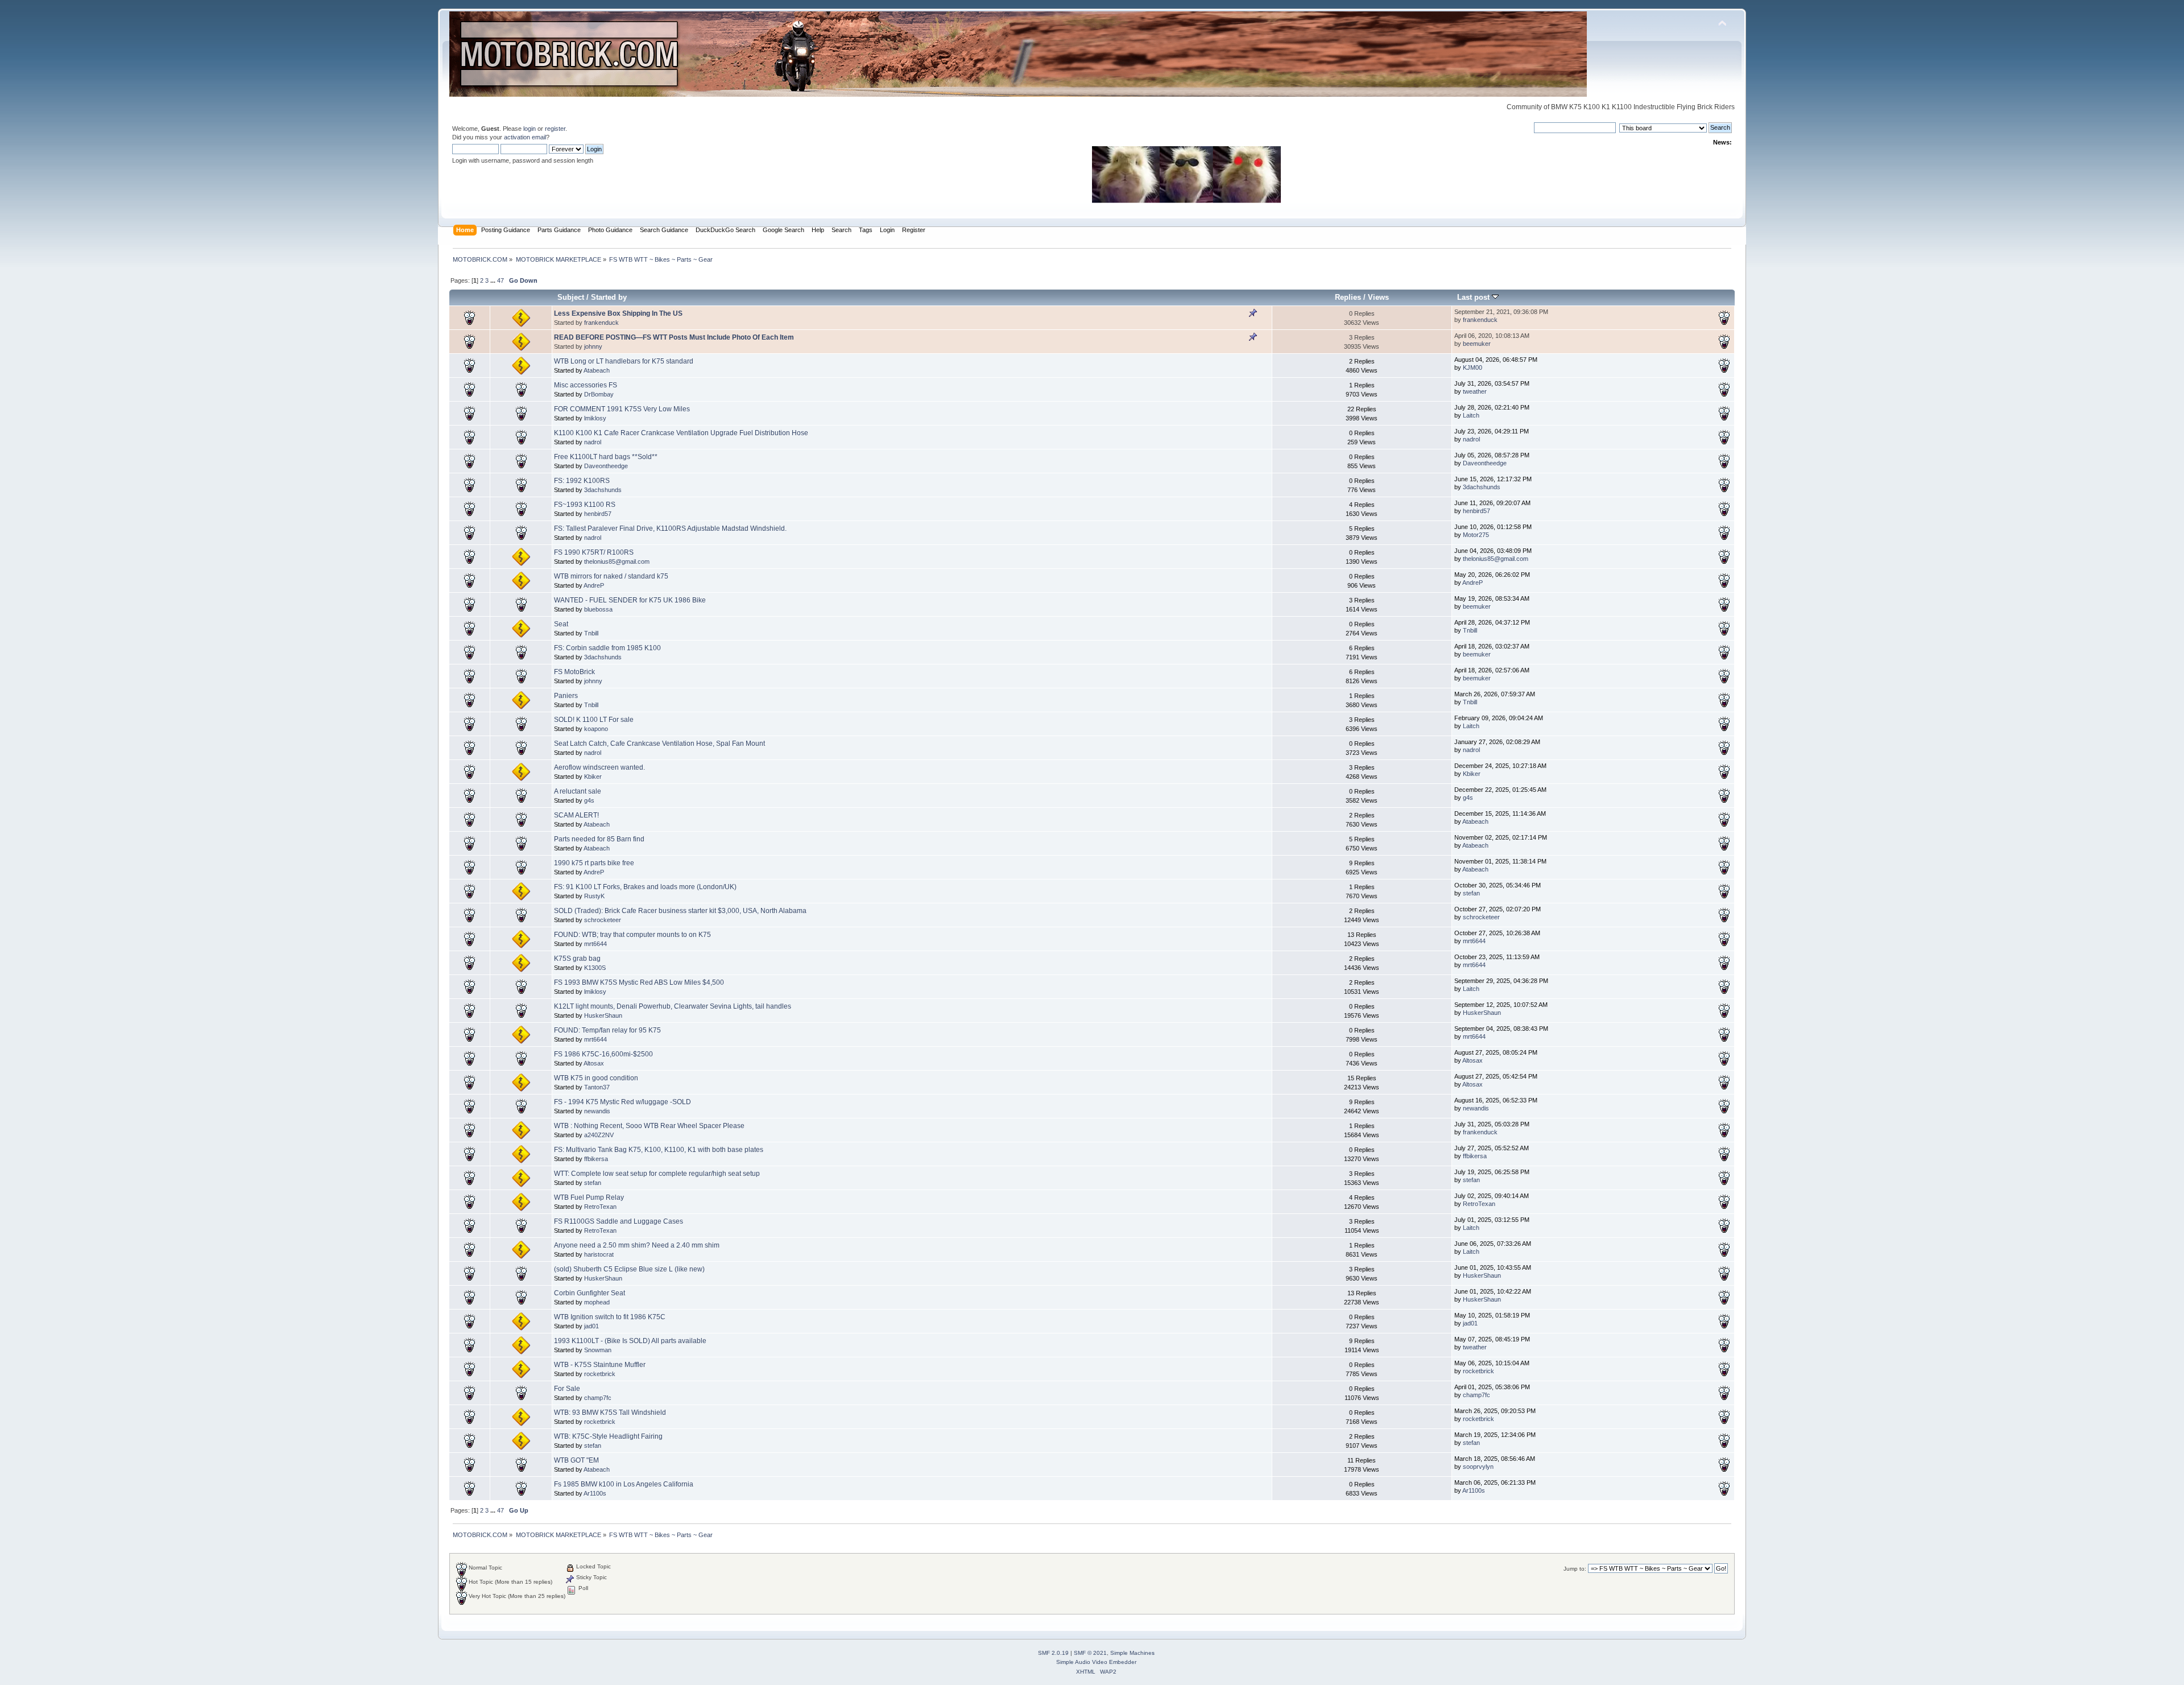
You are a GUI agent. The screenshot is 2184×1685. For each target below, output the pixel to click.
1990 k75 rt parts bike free (594, 863)
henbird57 (598, 514)
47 (500, 280)
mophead (597, 1302)
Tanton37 (597, 1087)
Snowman (598, 1350)
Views (1378, 297)
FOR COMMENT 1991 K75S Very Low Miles (622, 409)
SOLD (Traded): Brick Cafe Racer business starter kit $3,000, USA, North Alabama (680, 911)
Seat (561, 624)
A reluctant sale (578, 791)
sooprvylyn (1478, 1467)
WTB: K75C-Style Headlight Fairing (608, 1436)
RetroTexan (600, 1207)
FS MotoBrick (574, 672)
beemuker (1477, 344)
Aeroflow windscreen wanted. (599, 767)
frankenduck (601, 323)
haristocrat (599, 1254)
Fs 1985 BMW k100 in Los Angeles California (624, 1484)
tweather (1475, 391)
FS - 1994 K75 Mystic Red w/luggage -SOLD (622, 1102)
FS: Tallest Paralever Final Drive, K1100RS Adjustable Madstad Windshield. (670, 528)
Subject (571, 297)
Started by (609, 297)
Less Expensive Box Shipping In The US (618, 313)
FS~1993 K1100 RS (585, 505)
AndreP (594, 585)
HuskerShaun (603, 1015)
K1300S (595, 968)
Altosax (594, 1063)
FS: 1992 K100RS (582, 481)
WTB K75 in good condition (596, 1078)
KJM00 (1472, 367)
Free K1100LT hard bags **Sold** (606, 457)
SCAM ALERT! (576, 815)
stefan (1471, 893)
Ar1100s (595, 1493)
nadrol (593, 442)
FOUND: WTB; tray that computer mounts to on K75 (632, 935)
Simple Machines (1132, 1653)
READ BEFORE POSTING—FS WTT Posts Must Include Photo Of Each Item (674, 337)
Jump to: (1575, 1569)
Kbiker (593, 777)
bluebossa (598, 609)
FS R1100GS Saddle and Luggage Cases (619, 1221)
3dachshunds (603, 490)
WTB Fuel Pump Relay (589, 1197)
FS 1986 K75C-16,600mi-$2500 (603, 1054)
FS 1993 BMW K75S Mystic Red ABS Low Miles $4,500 (639, 982)
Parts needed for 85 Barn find (599, 839)
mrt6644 (595, 944)
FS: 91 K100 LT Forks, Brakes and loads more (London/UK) (645, 887)
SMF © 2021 (1090, 1653)
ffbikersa (596, 1159)
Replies (1348, 297)
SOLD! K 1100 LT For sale (594, 720)
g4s (589, 800)
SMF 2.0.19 (1053, 1653)
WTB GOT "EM (576, 1460)
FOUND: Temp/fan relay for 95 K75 (607, 1030)
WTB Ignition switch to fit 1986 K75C (610, 1317)
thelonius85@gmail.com (617, 561)
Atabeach (597, 370)
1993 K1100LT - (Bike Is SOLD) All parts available (630, 1341)
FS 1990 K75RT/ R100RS (594, 552)
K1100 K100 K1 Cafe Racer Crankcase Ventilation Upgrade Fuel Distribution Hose (681, 433)
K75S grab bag (577, 959)
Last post (1474, 297)
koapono (596, 729)
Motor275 (1476, 535)
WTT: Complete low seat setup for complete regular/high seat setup (657, 1174)
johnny (593, 346)
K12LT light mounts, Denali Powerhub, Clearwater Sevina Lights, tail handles (673, 1006)
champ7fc (598, 1398)
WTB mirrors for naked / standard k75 (611, 576)
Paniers (566, 696)
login (530, 129)
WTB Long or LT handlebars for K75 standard (624, 361)
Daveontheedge (606, 466)
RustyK (594, 896)
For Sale (567, 1389)
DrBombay (599, 394)
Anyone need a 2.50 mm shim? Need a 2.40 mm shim (637, 1245)
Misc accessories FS (586, 385)
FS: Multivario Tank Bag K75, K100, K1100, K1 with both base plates (659, 1150)
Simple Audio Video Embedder (1096, 1662)
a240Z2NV (599, 1135)
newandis (597, 1111)
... (494, 280)
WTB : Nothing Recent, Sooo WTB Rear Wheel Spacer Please (649, 1126)
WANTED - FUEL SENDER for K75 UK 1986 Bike (630, 600)
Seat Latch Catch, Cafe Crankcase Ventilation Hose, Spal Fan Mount (659, 744)
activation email (525, 137)
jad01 (591, 1326)
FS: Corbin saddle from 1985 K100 (607, 648)
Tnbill (591, 633)
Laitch (1471, 415)
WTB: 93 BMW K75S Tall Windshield (610, 1413)
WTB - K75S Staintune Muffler (600, 1365)
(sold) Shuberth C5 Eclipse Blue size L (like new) (629, 1269)
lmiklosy (595, 418)
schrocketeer (603, 920)
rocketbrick (600, 1374)
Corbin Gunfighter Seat (590, 1293)
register (555, 129)
